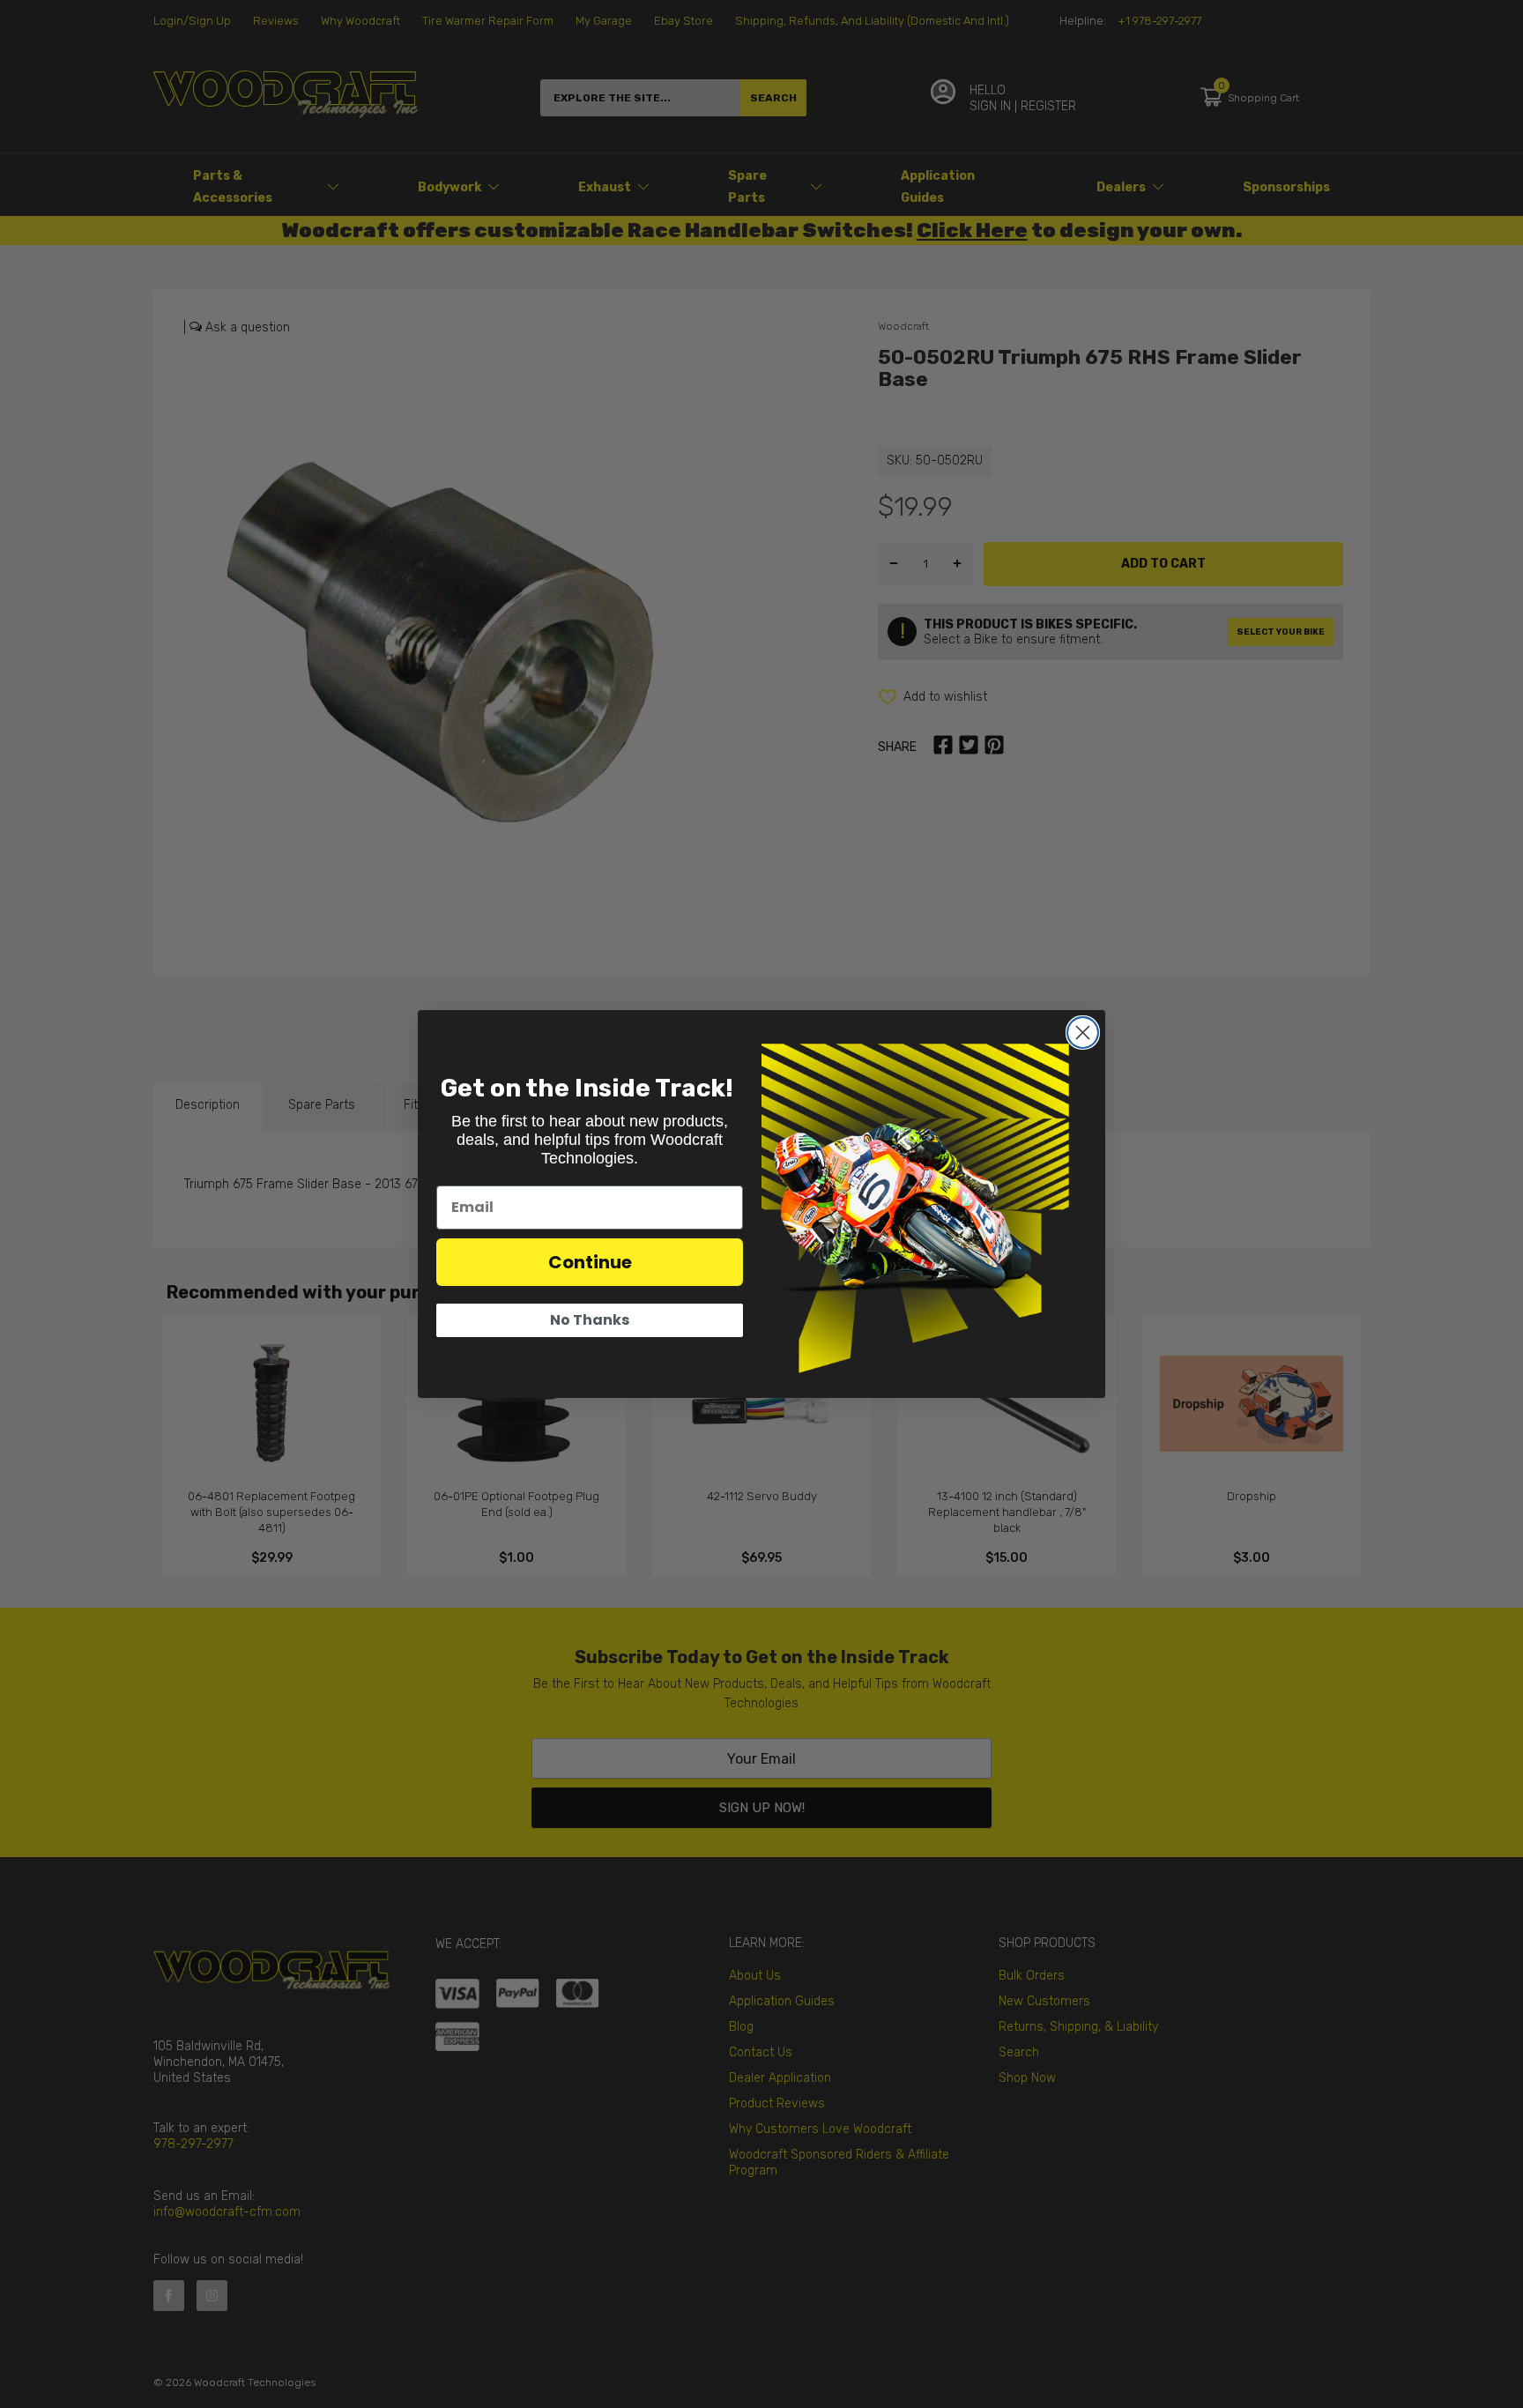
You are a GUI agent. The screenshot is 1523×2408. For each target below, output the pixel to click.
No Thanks (590, 1320)
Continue (590, 1262)
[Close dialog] (1083, 1033)
